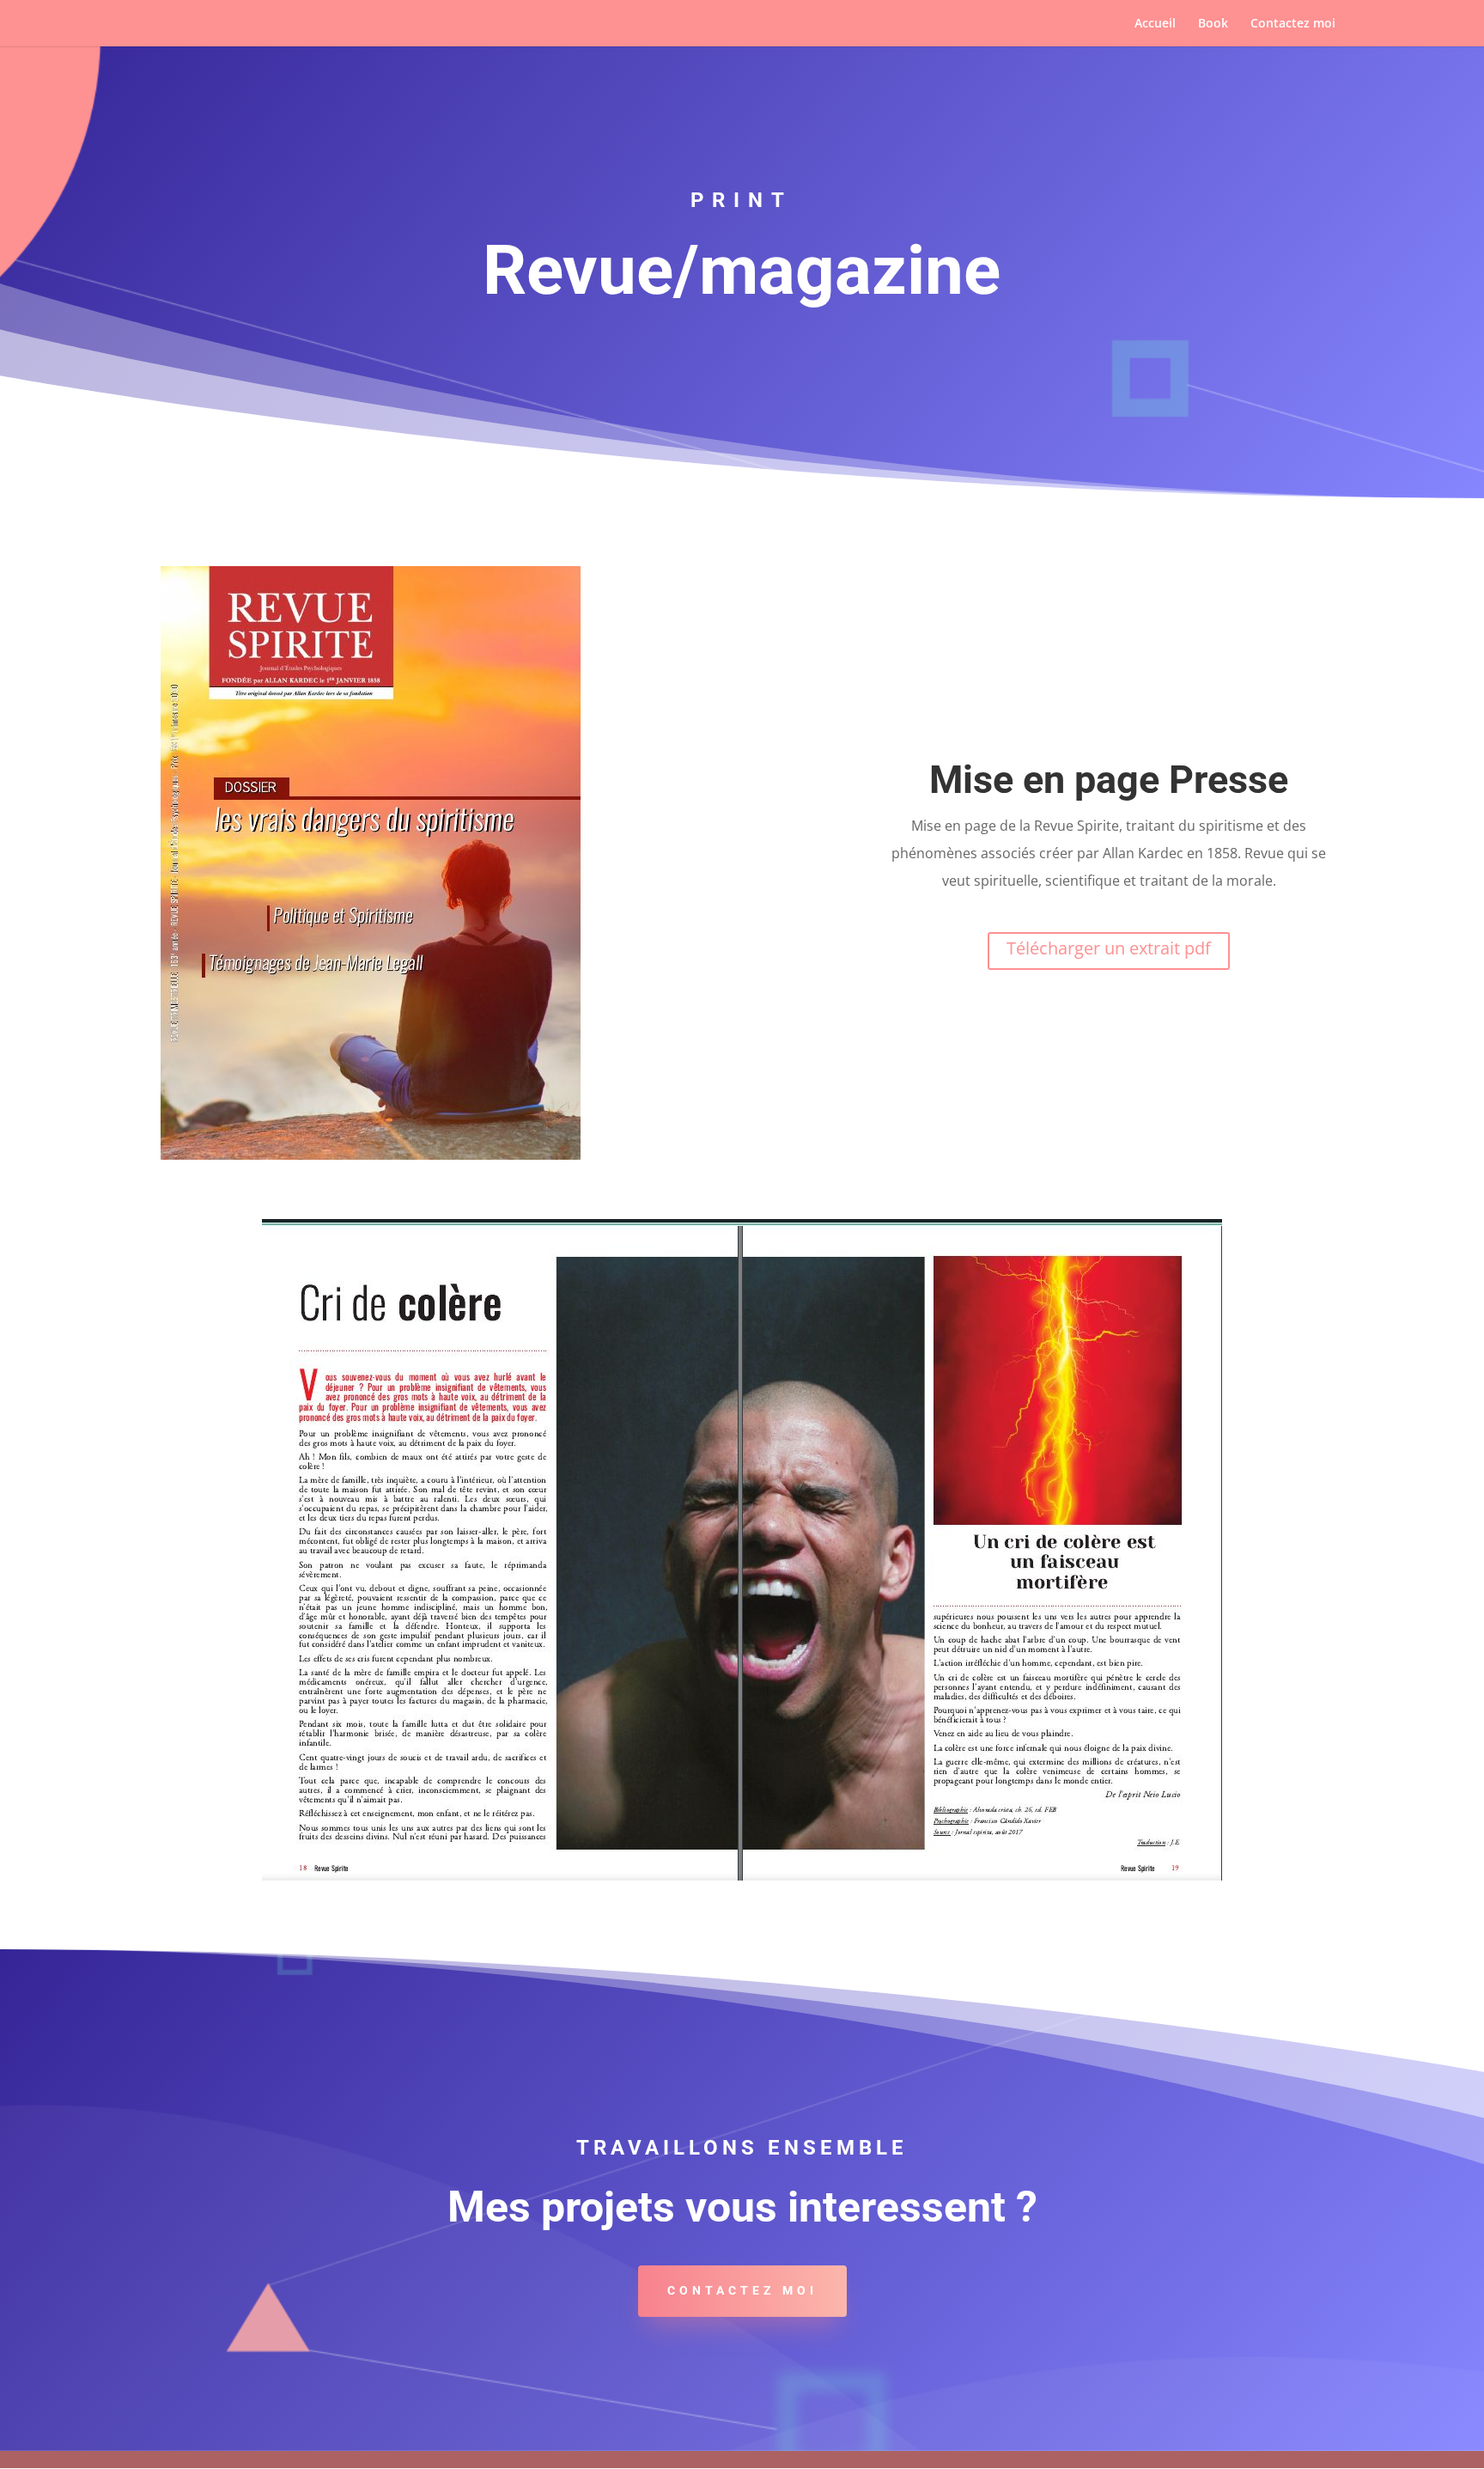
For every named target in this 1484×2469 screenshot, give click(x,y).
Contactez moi (1293, 24)
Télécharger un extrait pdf (1109, 948)
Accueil (1155, 24)
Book (1213, 24)
